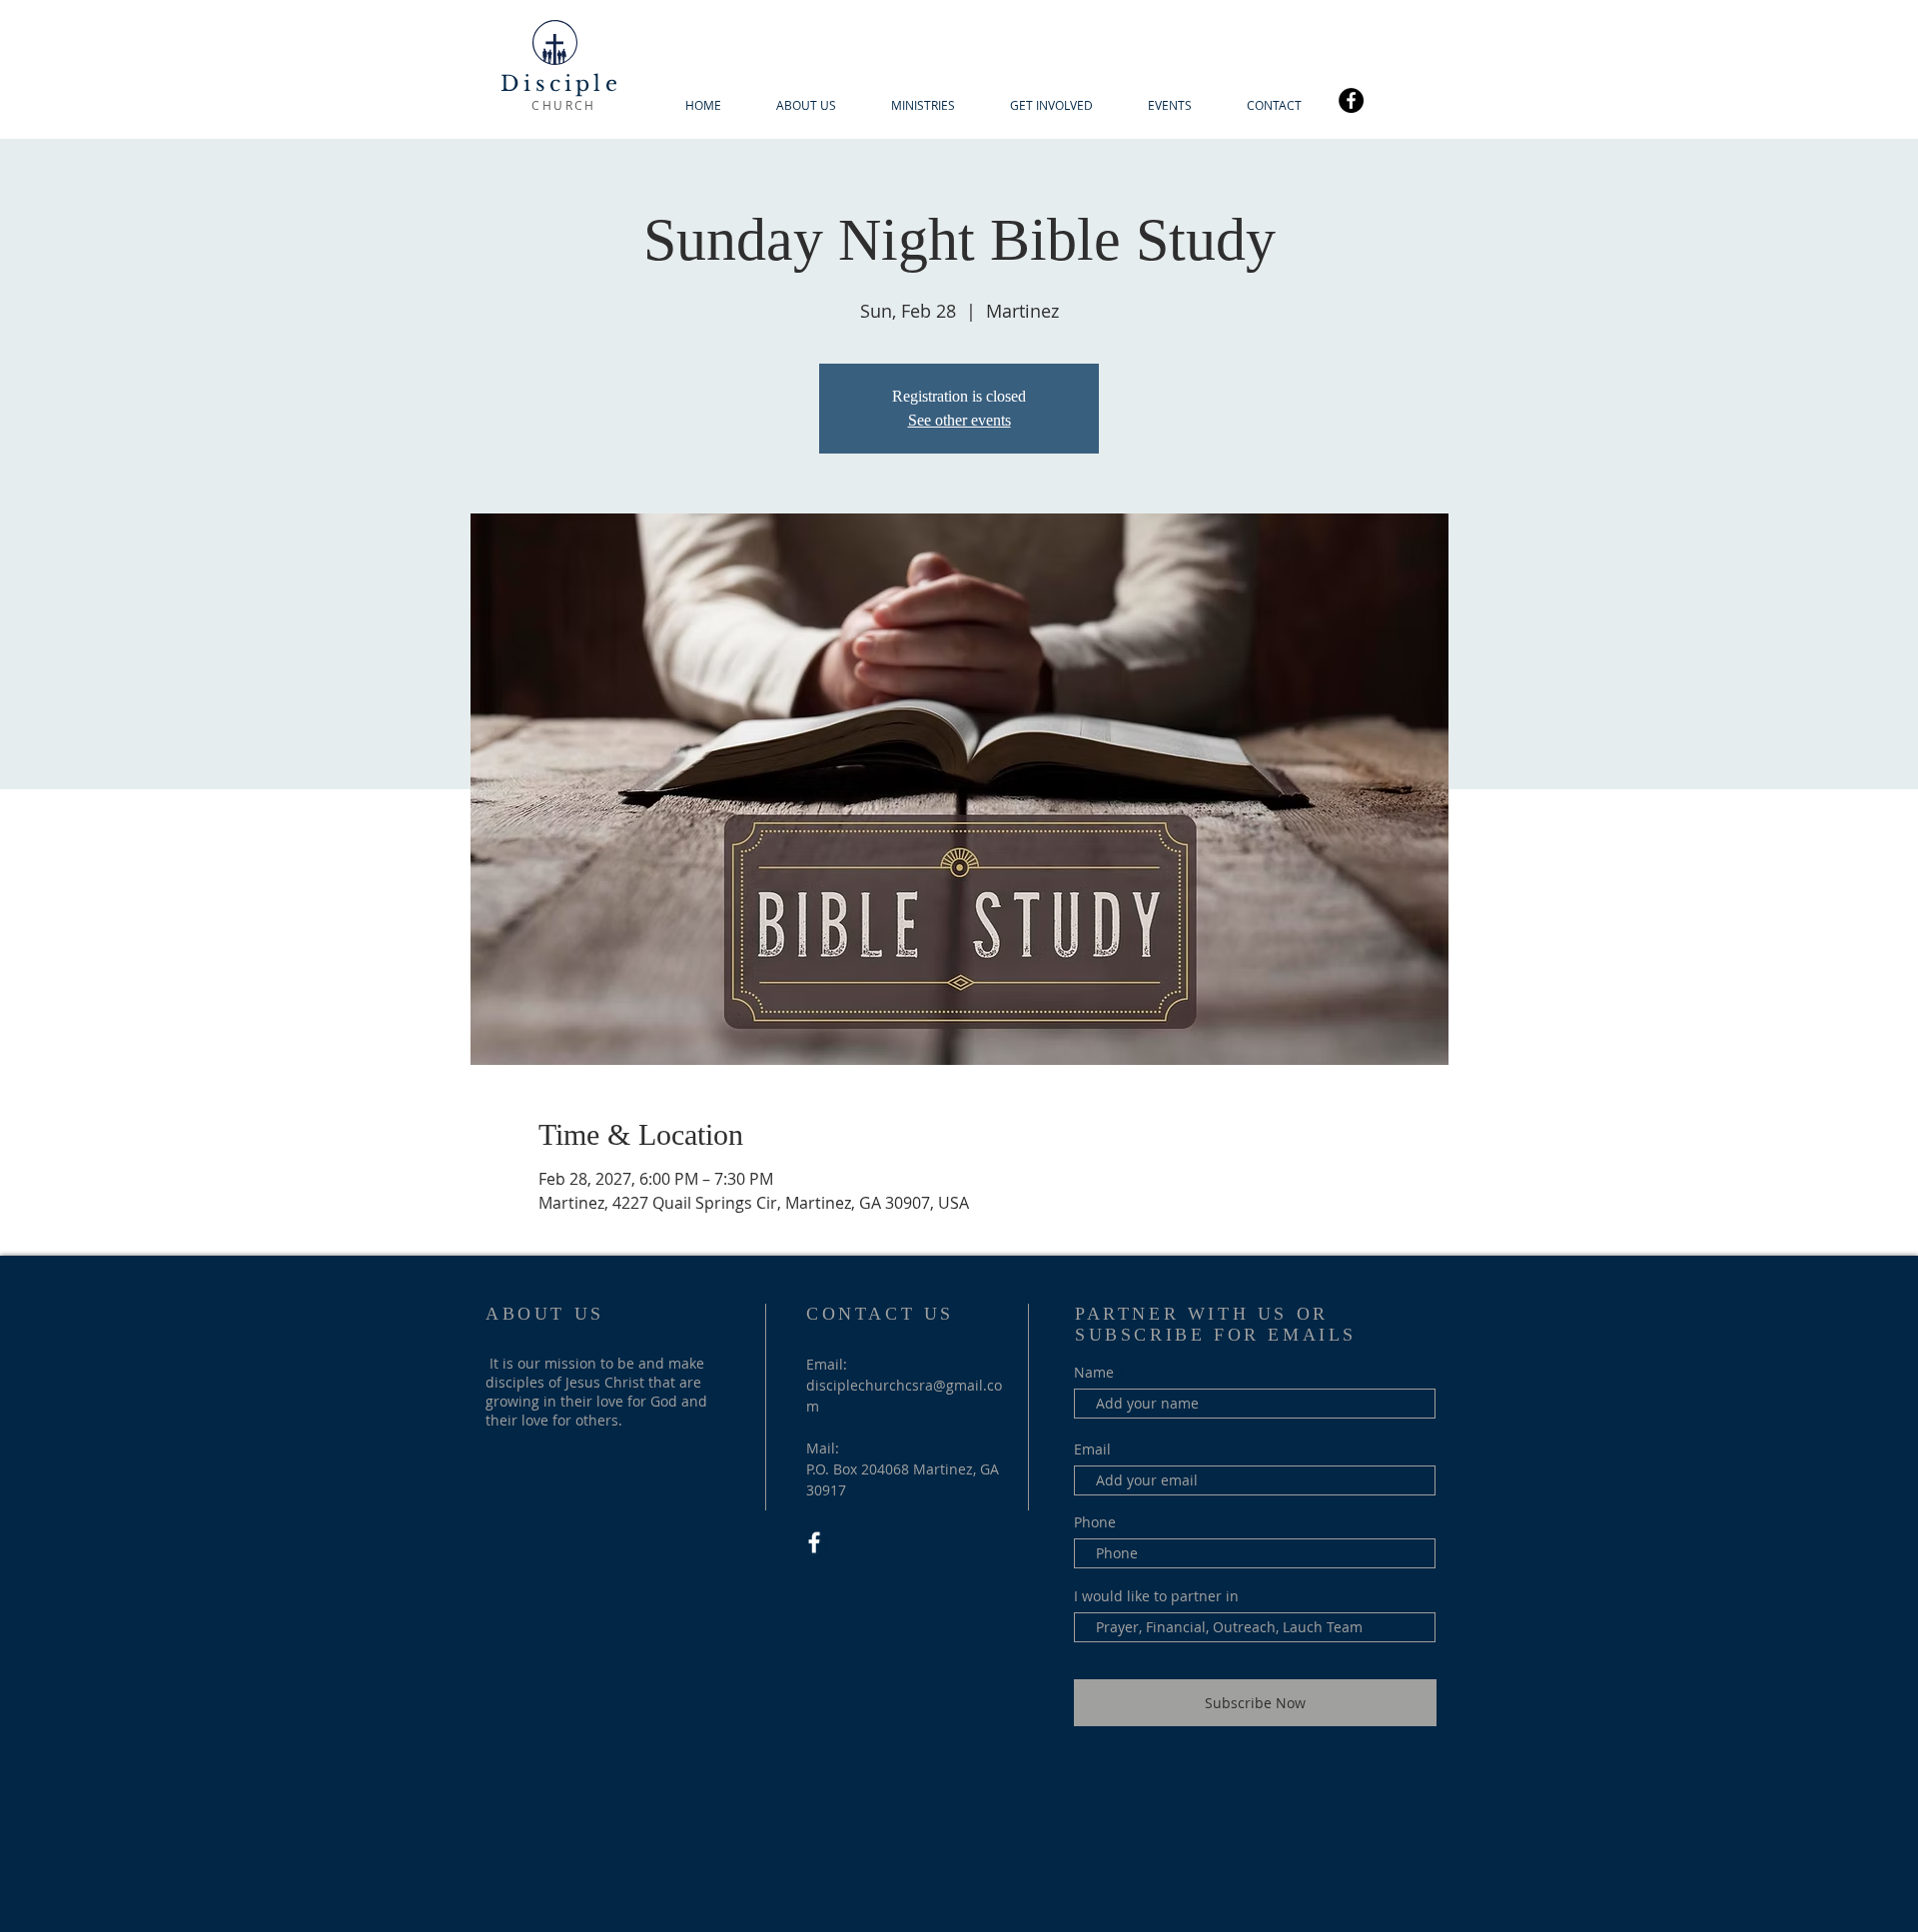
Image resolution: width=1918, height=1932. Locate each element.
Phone (1095, 1522)
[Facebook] (1351, 100)
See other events (959, 420)
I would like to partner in (1156, 1596)
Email (1092, 1449)
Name (1094, 1373)
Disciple (561, 84)
